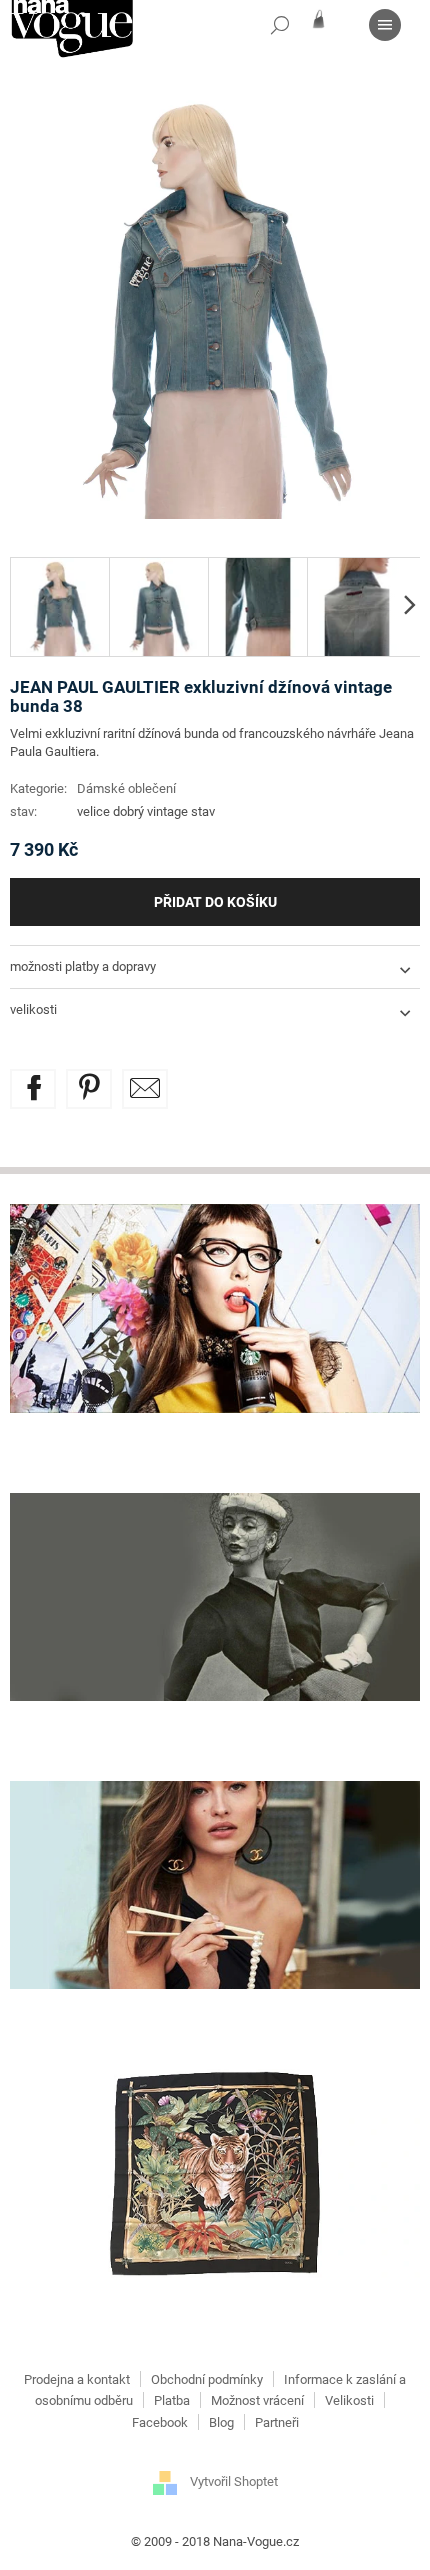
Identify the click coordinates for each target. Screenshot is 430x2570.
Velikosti (349, 2400)
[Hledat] (280, 25)
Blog (221, 2422)
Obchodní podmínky (207, 2379)
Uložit (103, 1080)
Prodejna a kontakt (77, 2379)
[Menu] (385, 25)
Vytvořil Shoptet (234, 2481)
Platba (172, 2400)
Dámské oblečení (126, 788)
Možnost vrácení (257, 2400)
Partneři (277, 2422)
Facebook (160, 2422)
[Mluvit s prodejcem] (145, 1089)
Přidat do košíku (215, 902)
